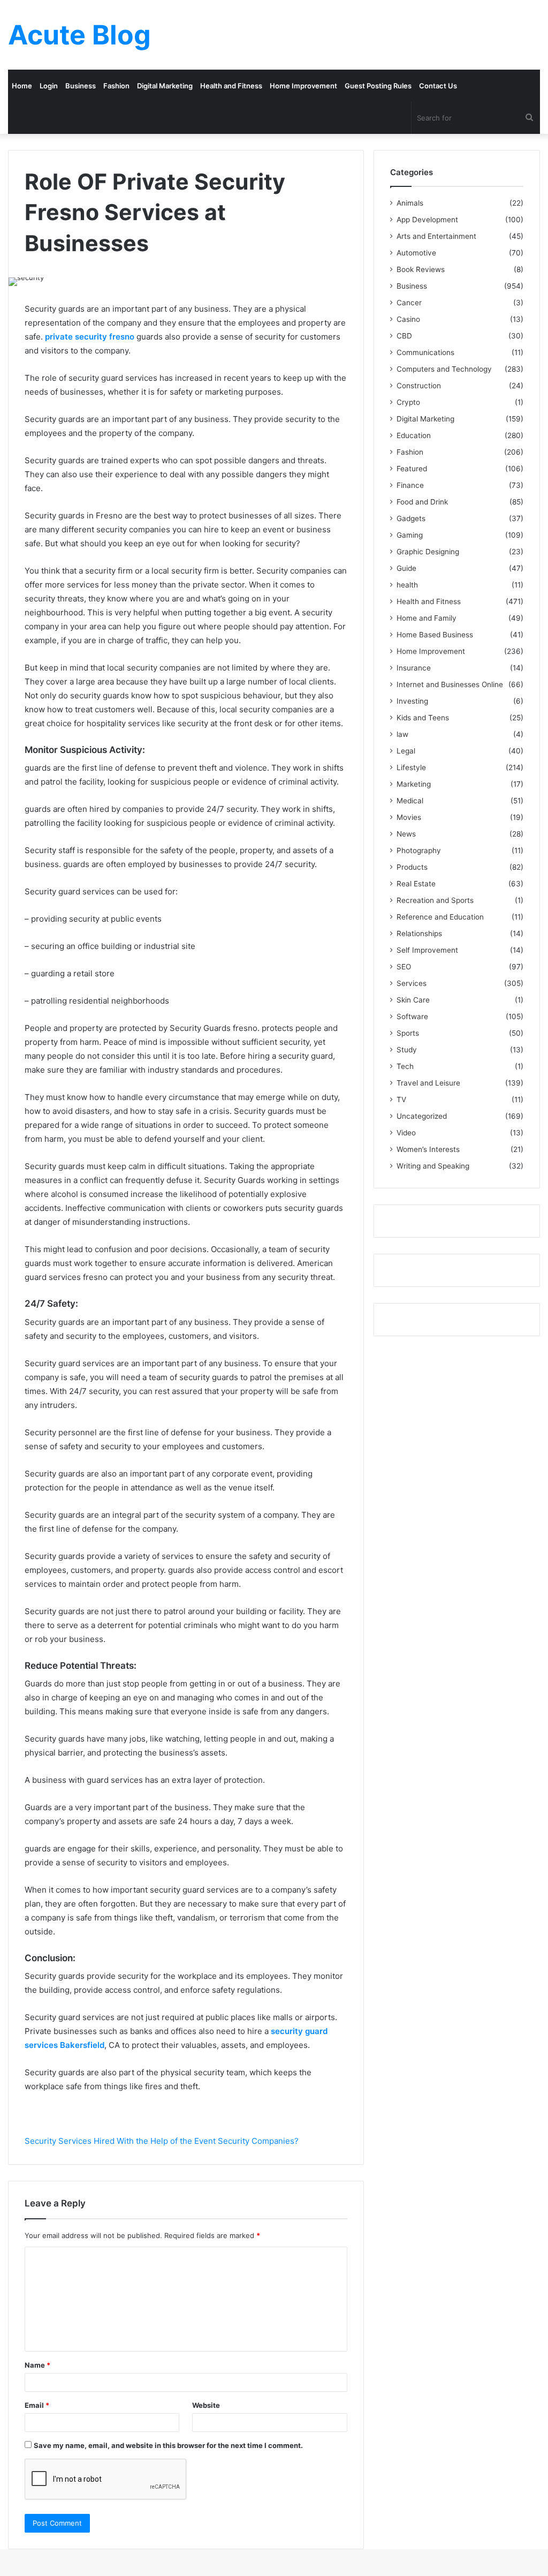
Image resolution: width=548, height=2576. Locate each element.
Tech (405, 1066)
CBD (404, 336)
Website (206, 2405)
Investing (412, 701)
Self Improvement (427, 950)
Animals (410, 203)
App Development (427, 220)
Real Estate (416, 884)
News (406, 834)
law (402, 734)
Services (412, 983)
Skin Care (413, 1000)
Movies (409, 817)
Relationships (419, 933)
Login (49, 86)
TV (401, 1099)
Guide (406, 568)
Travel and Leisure (428, 1083)
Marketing (414, 784)
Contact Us (438, 86)
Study (407, 1050)
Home (22, 86)
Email (37, 2405)
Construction (419, 386)
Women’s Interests (428, 1149)
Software (412, 1016)
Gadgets (411, 518)
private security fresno (91, 337)
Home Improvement (303, 86)
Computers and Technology (444, 369)
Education (414, 435)
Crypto (408, 402)
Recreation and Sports (435, 900)
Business (81, 86)
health (407, 585)
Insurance (414, 668)
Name (37, 2365)
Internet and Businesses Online (450, 684)
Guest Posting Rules (378, 86)
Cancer (409, 303)
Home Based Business (435, 635)
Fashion (116, 86)
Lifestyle (411, 767)
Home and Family (427, 618)
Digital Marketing (165, 86)
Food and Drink (422, 502)
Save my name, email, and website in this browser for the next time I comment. (168, 2445)
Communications (425, 352)
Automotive (416, 253)
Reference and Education (440, 917)
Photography (419, 850)
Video (406, 1133)
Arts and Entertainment (436, 236)
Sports (408, 1033)
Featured (412, 469)
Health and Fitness (231, 86)
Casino (408, 319)
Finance (410, 485)
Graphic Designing (428, 552)
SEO (404, 967)
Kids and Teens (423, 718)
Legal (406, 751)
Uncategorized (422, 1116)
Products (412, 867)
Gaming (410, 535)
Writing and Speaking (433, 1166)
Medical (410, 801)
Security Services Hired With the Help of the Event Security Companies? (162, 2141)
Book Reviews (421, 269)
